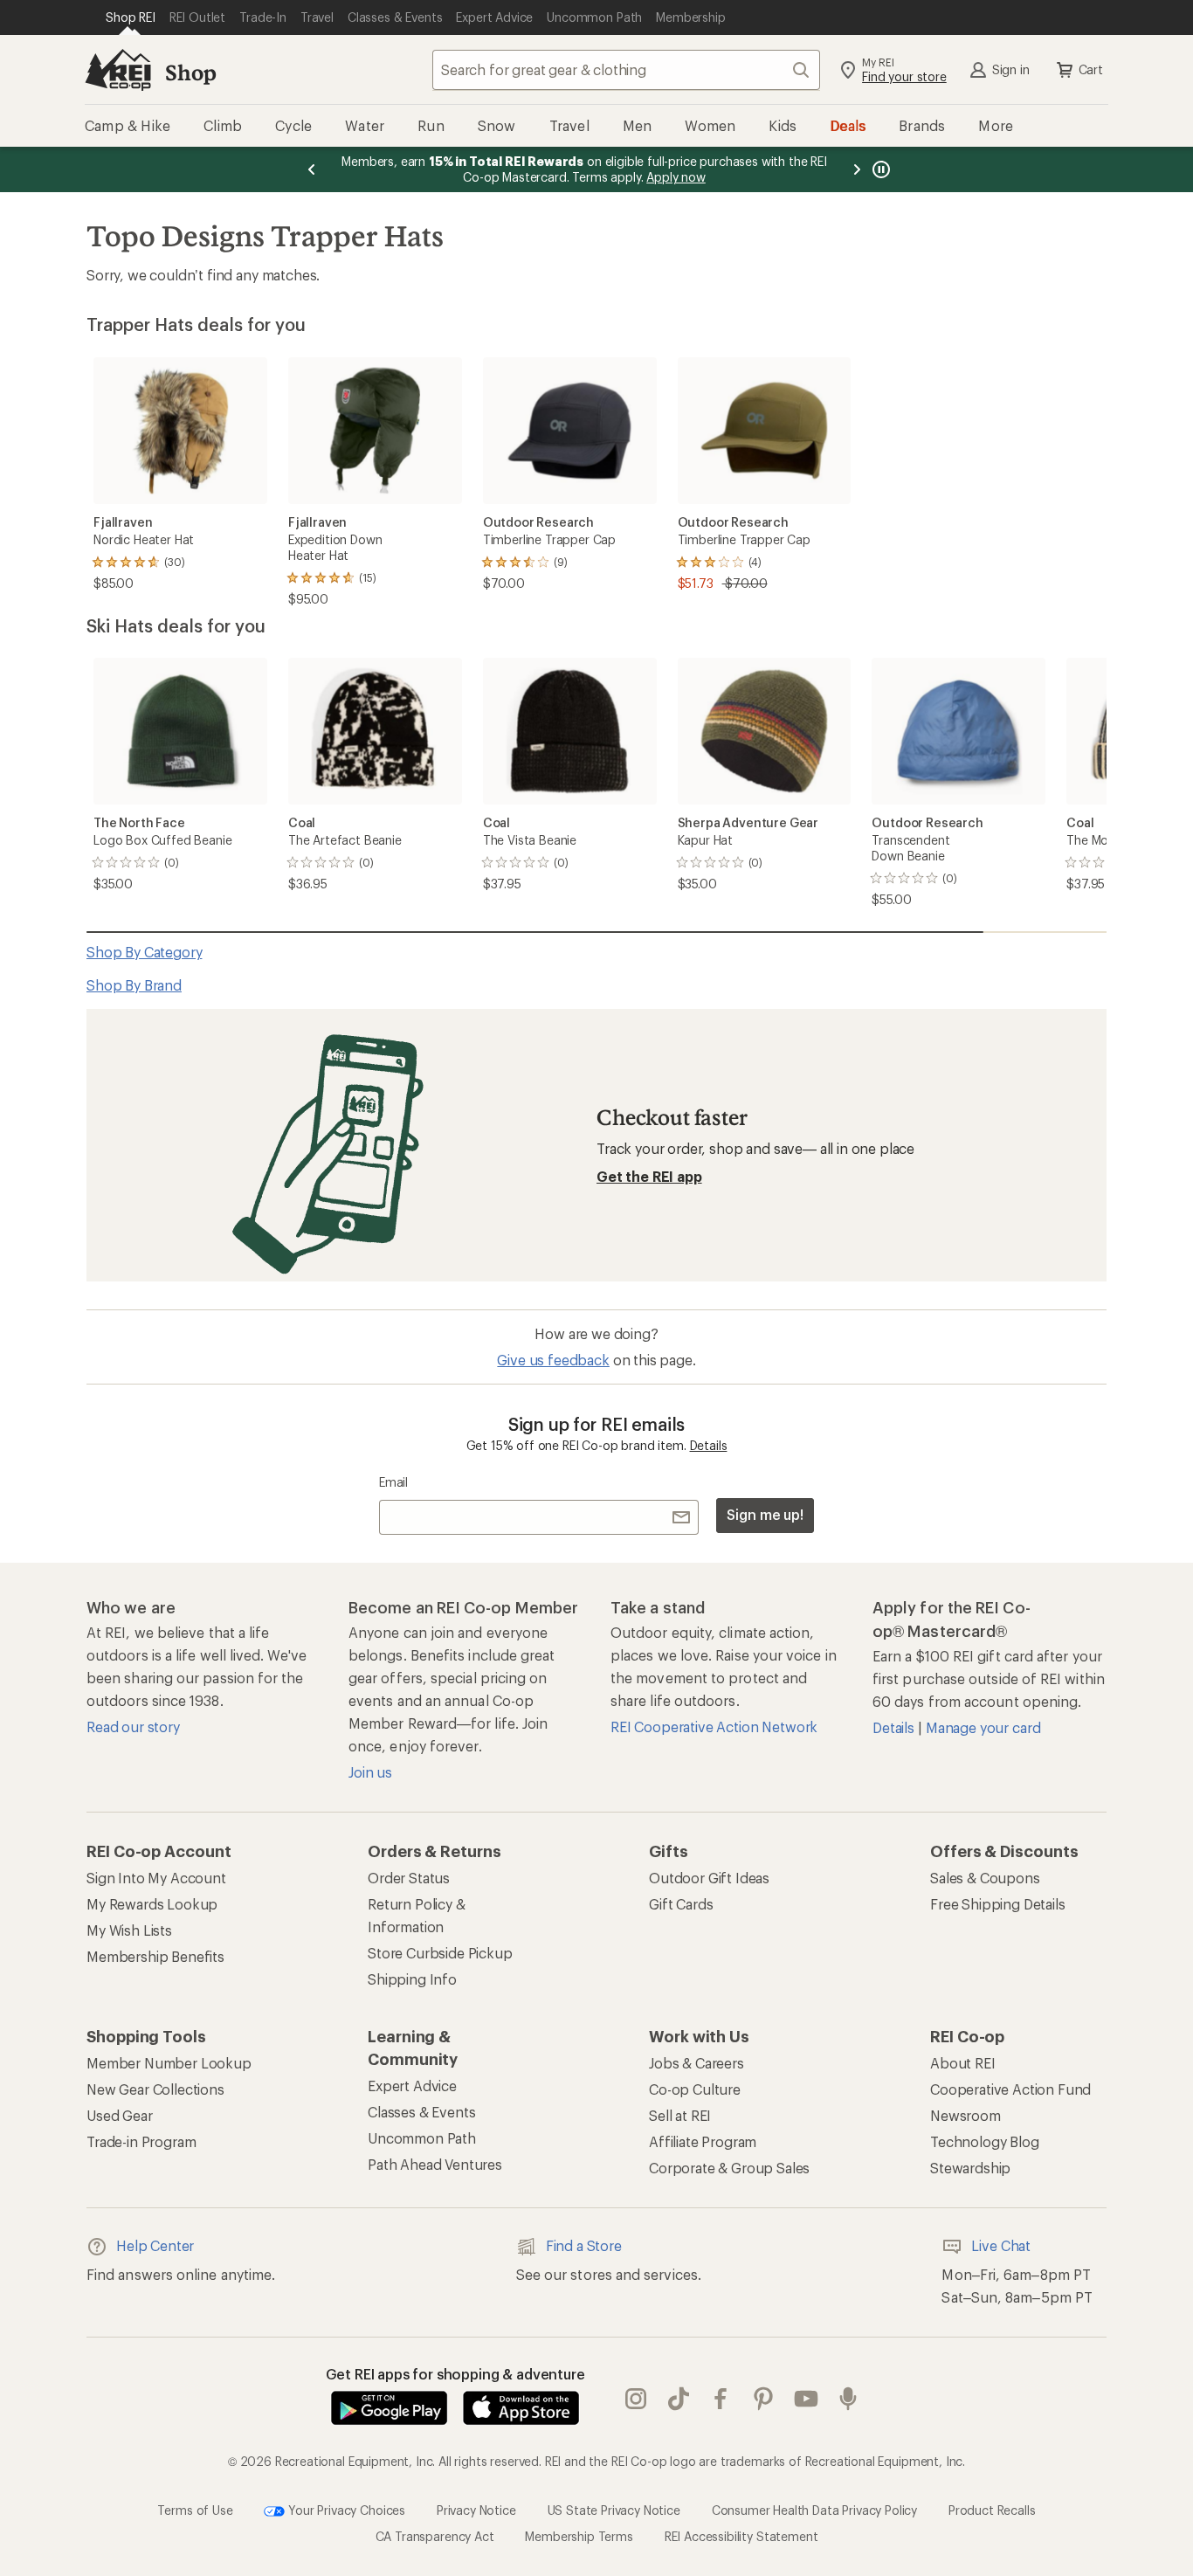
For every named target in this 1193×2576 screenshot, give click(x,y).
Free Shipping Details (998, 1904)
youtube (807, 2399)
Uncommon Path (422, 2138)
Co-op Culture (695, 2089)
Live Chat (1001, 2245)
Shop (190, 72)
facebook (721, 2399)
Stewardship (970, 2168)
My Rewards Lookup (152, 1904)
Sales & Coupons (985, 1878)
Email (393, 1482)
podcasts (848, 2399)
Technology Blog (985, 2141)
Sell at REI (680, 2115)
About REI (963, 2063)
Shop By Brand (134, 985)
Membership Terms (579, 2536)
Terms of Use (195, 2509)
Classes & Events (421, 2112)
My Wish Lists (129, 1930)
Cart (1091, 69)
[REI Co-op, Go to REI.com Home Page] (118, 70)
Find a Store (584, 2245)
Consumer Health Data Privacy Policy (814, 2509)
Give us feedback (553, 1360)
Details (709, 1445)
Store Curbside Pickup (440, 1953)
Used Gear (120, 2115)
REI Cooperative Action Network (714, 1727)
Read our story (133, 1727)
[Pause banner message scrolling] (879, 169)
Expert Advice (412, 2086)
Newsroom (965, 2115)
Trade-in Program (141, 2141)
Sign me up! (765, 1514)
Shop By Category (144, 952)
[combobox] (626, 70)
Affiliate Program (703, 2141)
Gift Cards (681, 1904)
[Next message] (857, 169)
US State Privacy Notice (614, 2509)
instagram (636, 2399)
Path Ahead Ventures (435, 2164)
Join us (370, 1772)
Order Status (409, 1878)
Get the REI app (649, 1176)
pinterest (764, 2399)
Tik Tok (679, 2399)
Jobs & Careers (696, 2063)
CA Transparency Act (435, 2536)
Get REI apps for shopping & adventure (455, 2374)
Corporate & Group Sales (729, 2168)
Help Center (155, 2245)
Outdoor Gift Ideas (709, 1878)
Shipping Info (412, 1979)
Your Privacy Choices (345, 2509)
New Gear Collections (155, 2089)
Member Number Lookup (169, 2063)
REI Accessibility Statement (741, 2536)
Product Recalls (992, 2509)
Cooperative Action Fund (1010, 2089)
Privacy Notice (476, 2509)
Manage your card (983, 1727)
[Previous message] (312, 169)
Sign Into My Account (156, 1878)
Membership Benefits (155, 1956)
